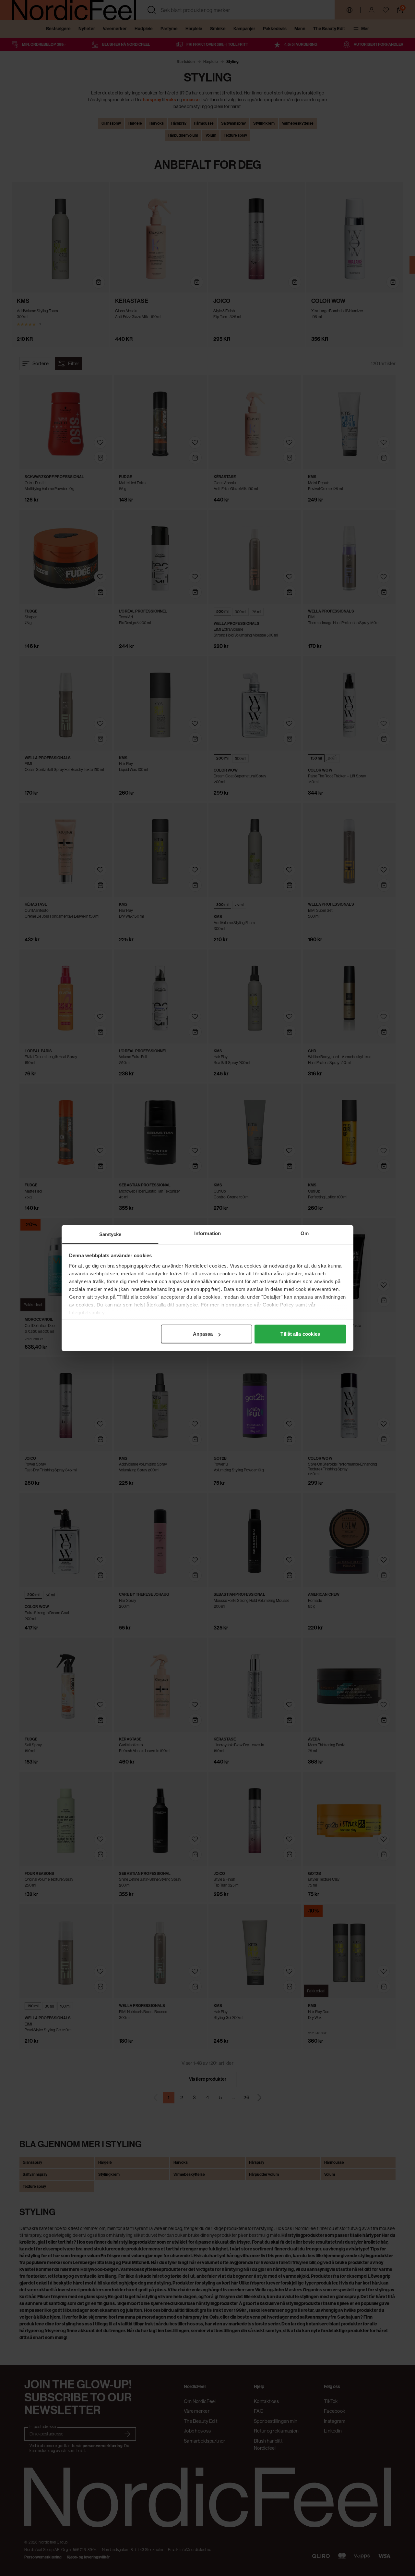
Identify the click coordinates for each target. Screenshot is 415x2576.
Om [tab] (305, 1233)
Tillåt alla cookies (300, 1334)
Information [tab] (207, 1233)
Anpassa (203, 1334)
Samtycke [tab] (110, 1234)
